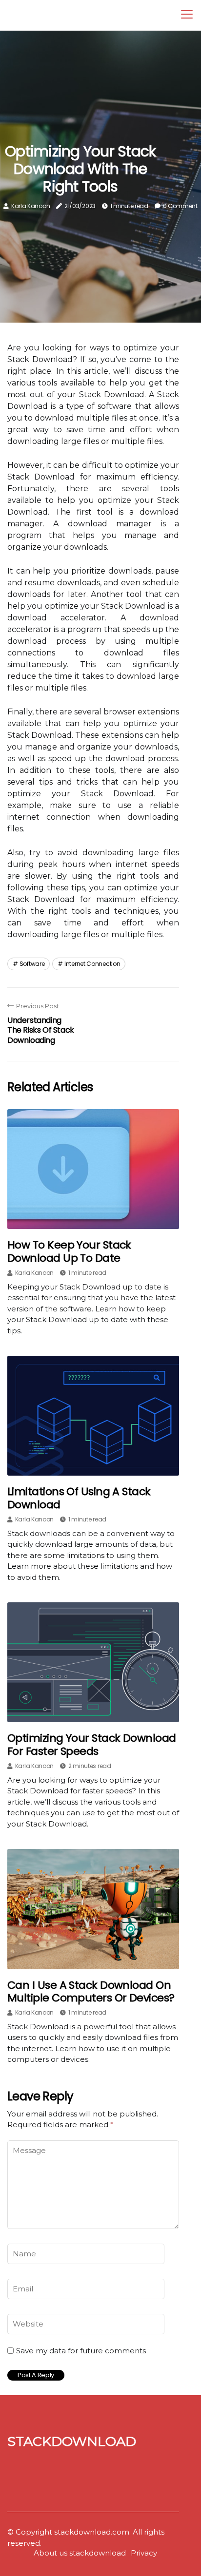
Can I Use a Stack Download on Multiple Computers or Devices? (91, 1991)
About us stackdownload (80, 2553)
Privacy (144, 2553)
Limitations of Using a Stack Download (79, 1498)
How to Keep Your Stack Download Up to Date (69, 1251)
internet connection (92, 964)
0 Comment (180, 206)
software (32, 964)
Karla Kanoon (30, 206)
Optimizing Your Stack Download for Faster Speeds (92, 1744)
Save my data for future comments (81, 2351)
